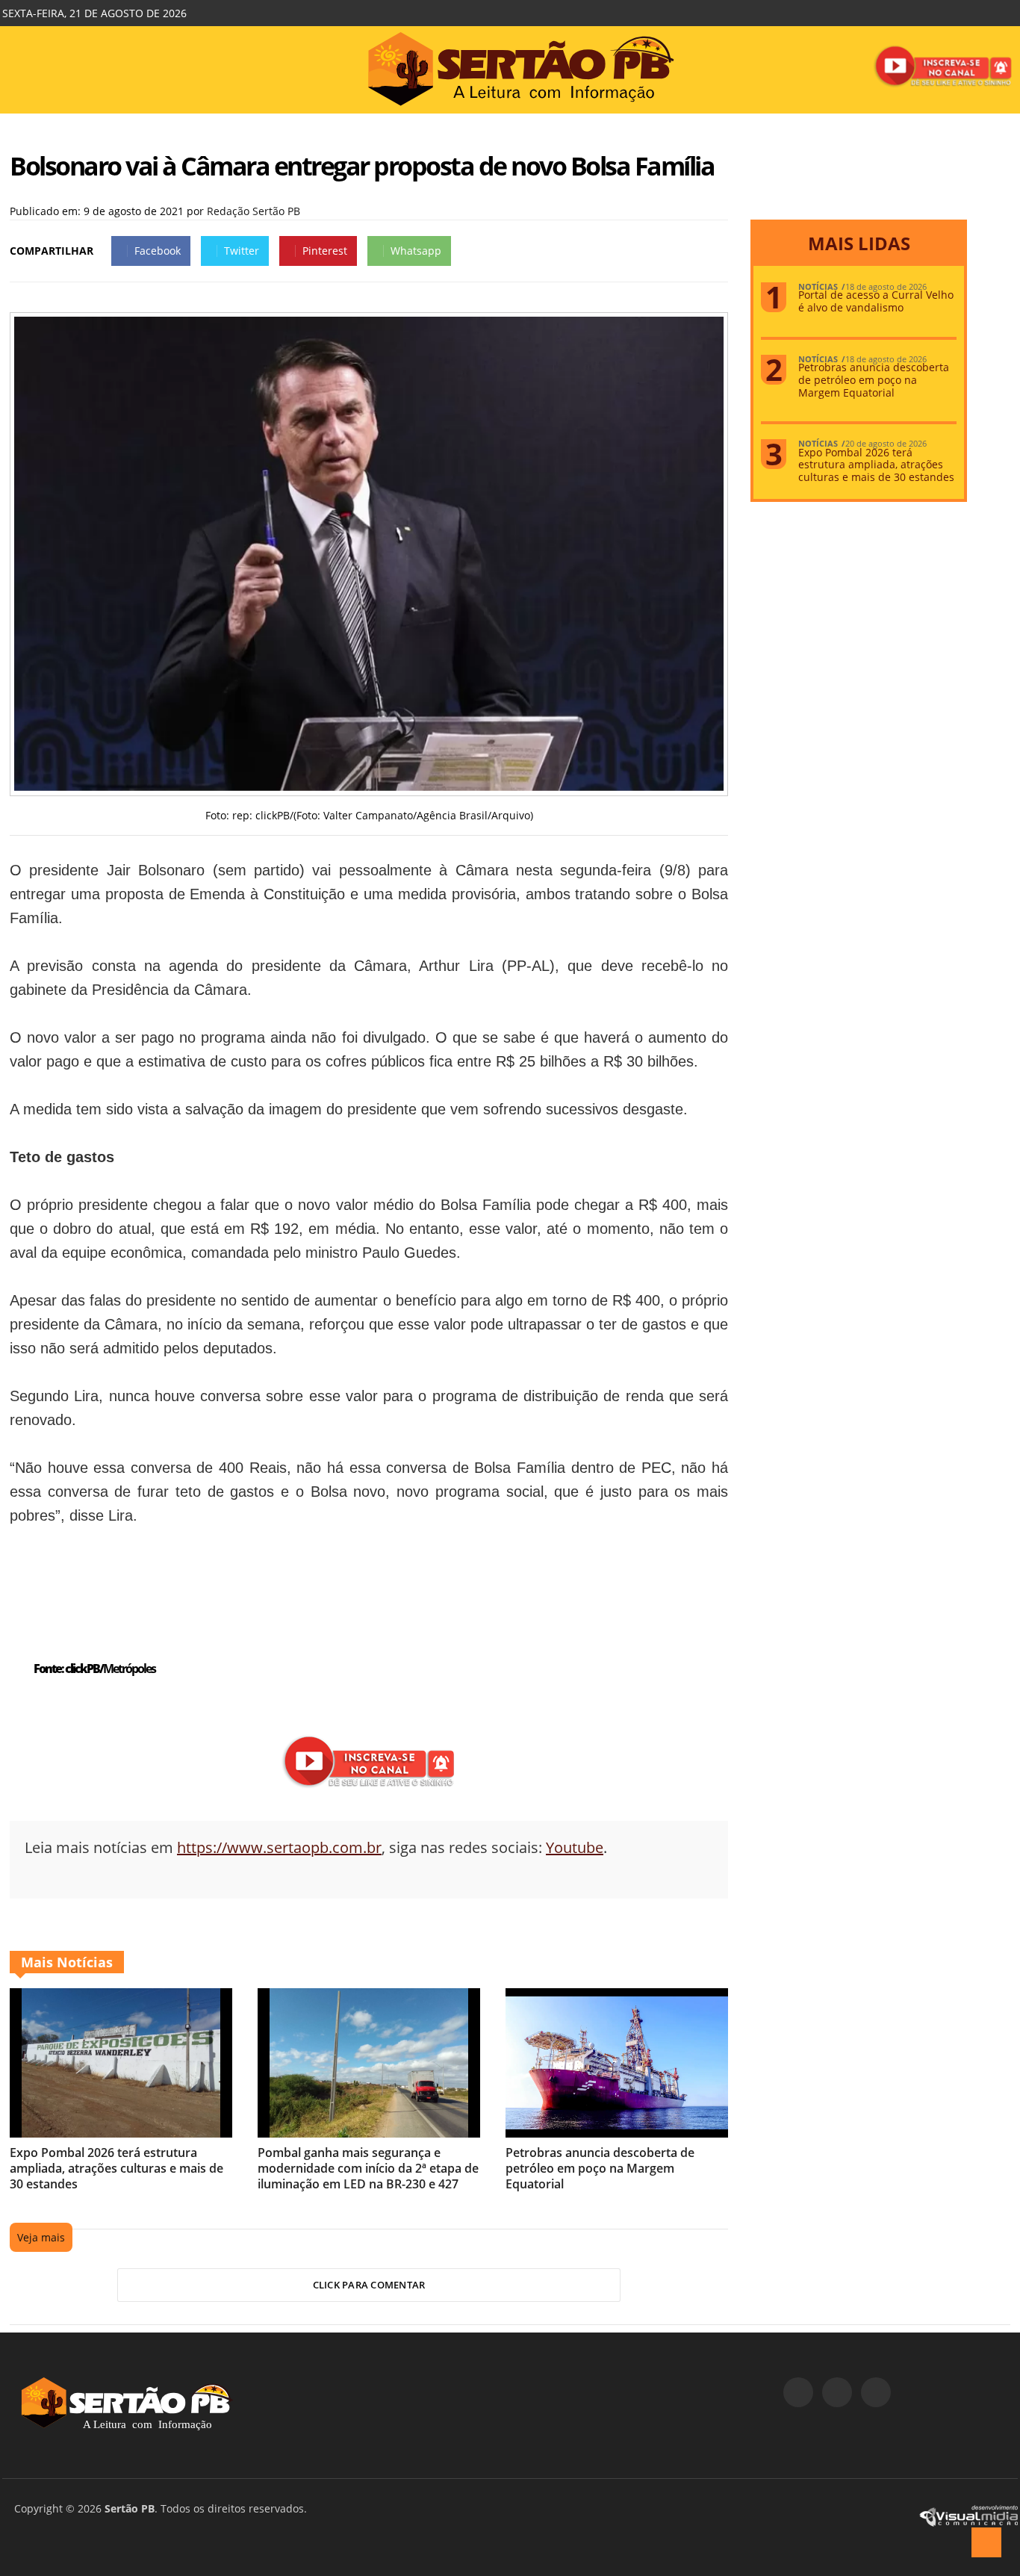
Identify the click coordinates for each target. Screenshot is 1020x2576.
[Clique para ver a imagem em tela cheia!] (369, 787)
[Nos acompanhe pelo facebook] (798, 2392)
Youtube (575, 1847)
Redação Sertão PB (254, 211)
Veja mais (41, 2237)
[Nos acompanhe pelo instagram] (837, 2392)
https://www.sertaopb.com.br (279, 1847)
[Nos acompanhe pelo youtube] (876, 2392)
